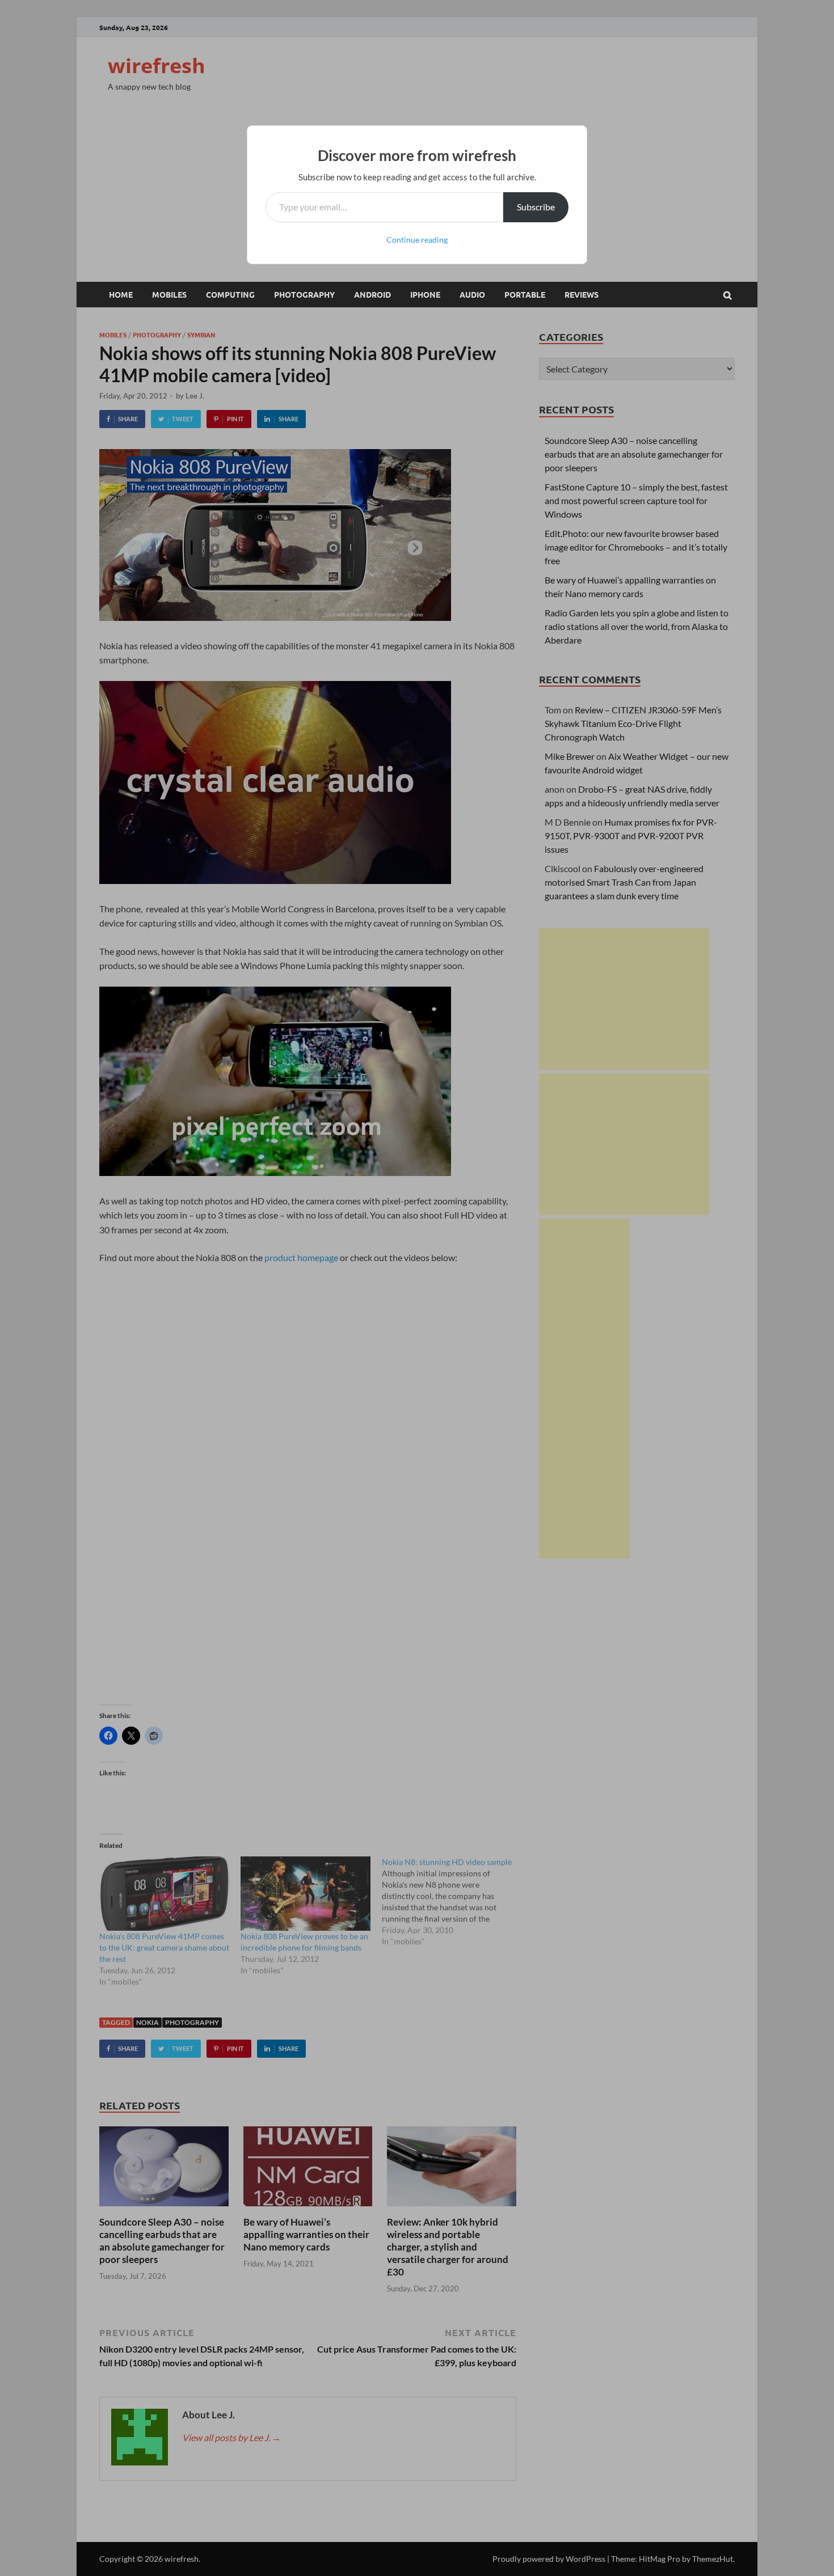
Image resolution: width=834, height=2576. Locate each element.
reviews (582, 294)
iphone (425, 294)
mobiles (169, 294)
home (121, 294)
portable (525, 294)
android (372, 294)
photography (304, 294)
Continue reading (417, 240)
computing (230, 294)
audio (472, 294)
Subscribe (536, 207)
